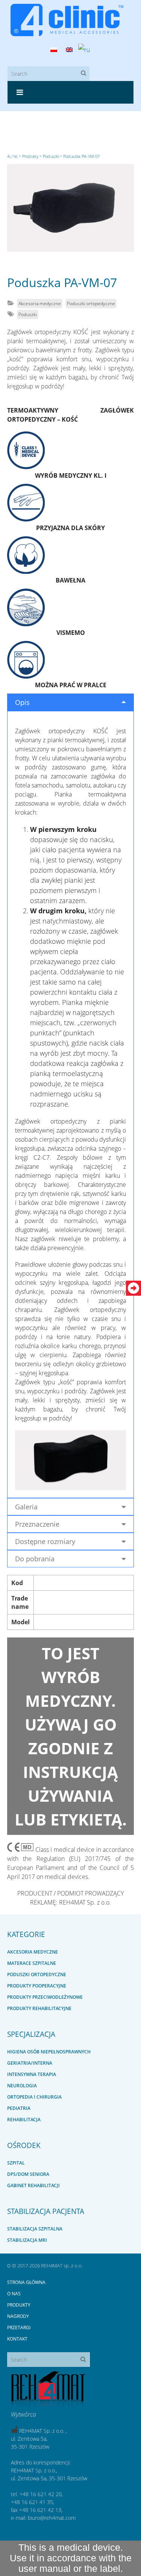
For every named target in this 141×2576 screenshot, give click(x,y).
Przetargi (19, 2328)
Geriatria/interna (30, 2063)
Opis (22, 702)
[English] (69, 50)
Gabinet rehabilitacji (33, 2185)
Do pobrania (35, 1559)
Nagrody (18, 2316)
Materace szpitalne (32, 1963)
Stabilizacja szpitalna (35, 2229)
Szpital (16, 2163)
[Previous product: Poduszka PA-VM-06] (11, 157)
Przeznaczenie (37, 1524)
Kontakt (17, 2339)
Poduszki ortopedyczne (91, 303)
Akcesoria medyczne (40, 303)
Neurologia (22, 2086)
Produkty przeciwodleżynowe (45, 1997)
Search (86, 74)
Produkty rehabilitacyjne (39, 2008)
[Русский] (84, 50)
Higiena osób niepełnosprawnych (49, 2052)
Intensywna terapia (32, 2074)
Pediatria (19, 2108)
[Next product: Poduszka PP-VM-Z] (130, 157)
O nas (14, 2294)
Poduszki (28, 314)
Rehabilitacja (24, 2120)
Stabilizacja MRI (27, 2240)
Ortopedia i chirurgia (34, 2097)
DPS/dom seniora (28, 2174)
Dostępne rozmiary (45, 1541)
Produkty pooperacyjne (37, 1986)
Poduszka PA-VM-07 (62, 282)
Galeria (26, 1507)
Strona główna (26, 2282)
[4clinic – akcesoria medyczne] (71, 20)
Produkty (19, 2305)
